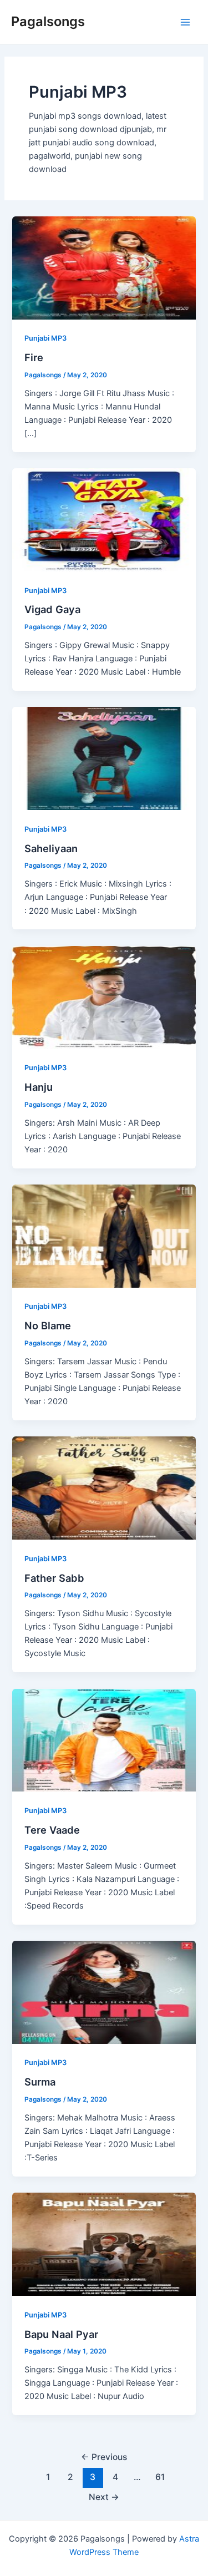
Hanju (39, 1087)
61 (160, 2477)
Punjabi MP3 (45, 338)
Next (104, 2497)
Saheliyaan (51, 848)
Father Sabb (54, 1578)
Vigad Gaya (52, 609)
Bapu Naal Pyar (61, 2334)
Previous (104, 2457)
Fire (34, 357)
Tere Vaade (52, 1830)
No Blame (48, 1325)
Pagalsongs (48, 21)
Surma (40, 2082)
